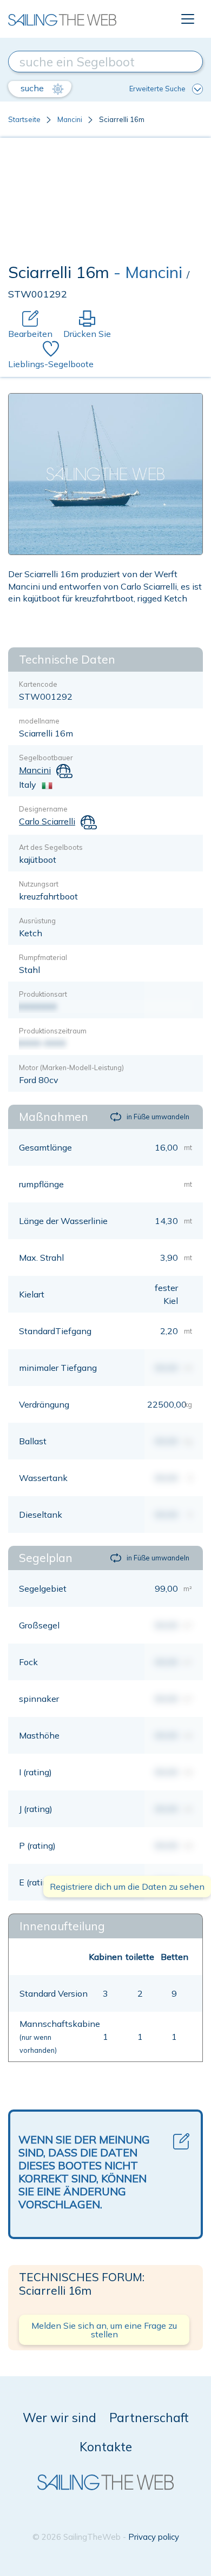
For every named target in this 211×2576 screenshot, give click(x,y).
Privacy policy (154, 2537)
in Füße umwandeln (158, 1117)
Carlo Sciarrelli (47, 821)
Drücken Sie (87, 334)
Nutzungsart (39, 884)
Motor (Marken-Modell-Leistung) (71, 1067)
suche (33, 88)
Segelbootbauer (46, 758)
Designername (43, 809)
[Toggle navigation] (188, 19)
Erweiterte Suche (157, 89)
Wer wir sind (60, 2418)
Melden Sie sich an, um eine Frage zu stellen (104, 2330)
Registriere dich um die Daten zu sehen (127, 1887)
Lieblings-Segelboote (51, 364)
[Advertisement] (105, 203)
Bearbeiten (30, 334)
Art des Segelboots (51, 847)
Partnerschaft (149, 2418)
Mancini (70, 119)
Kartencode (38, 684)
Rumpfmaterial (43, 957)
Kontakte (106, 2447)
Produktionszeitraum (53, 1031)
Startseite (24, 119)
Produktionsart (43, 994)
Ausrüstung (37, 921)
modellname (39, 721)
